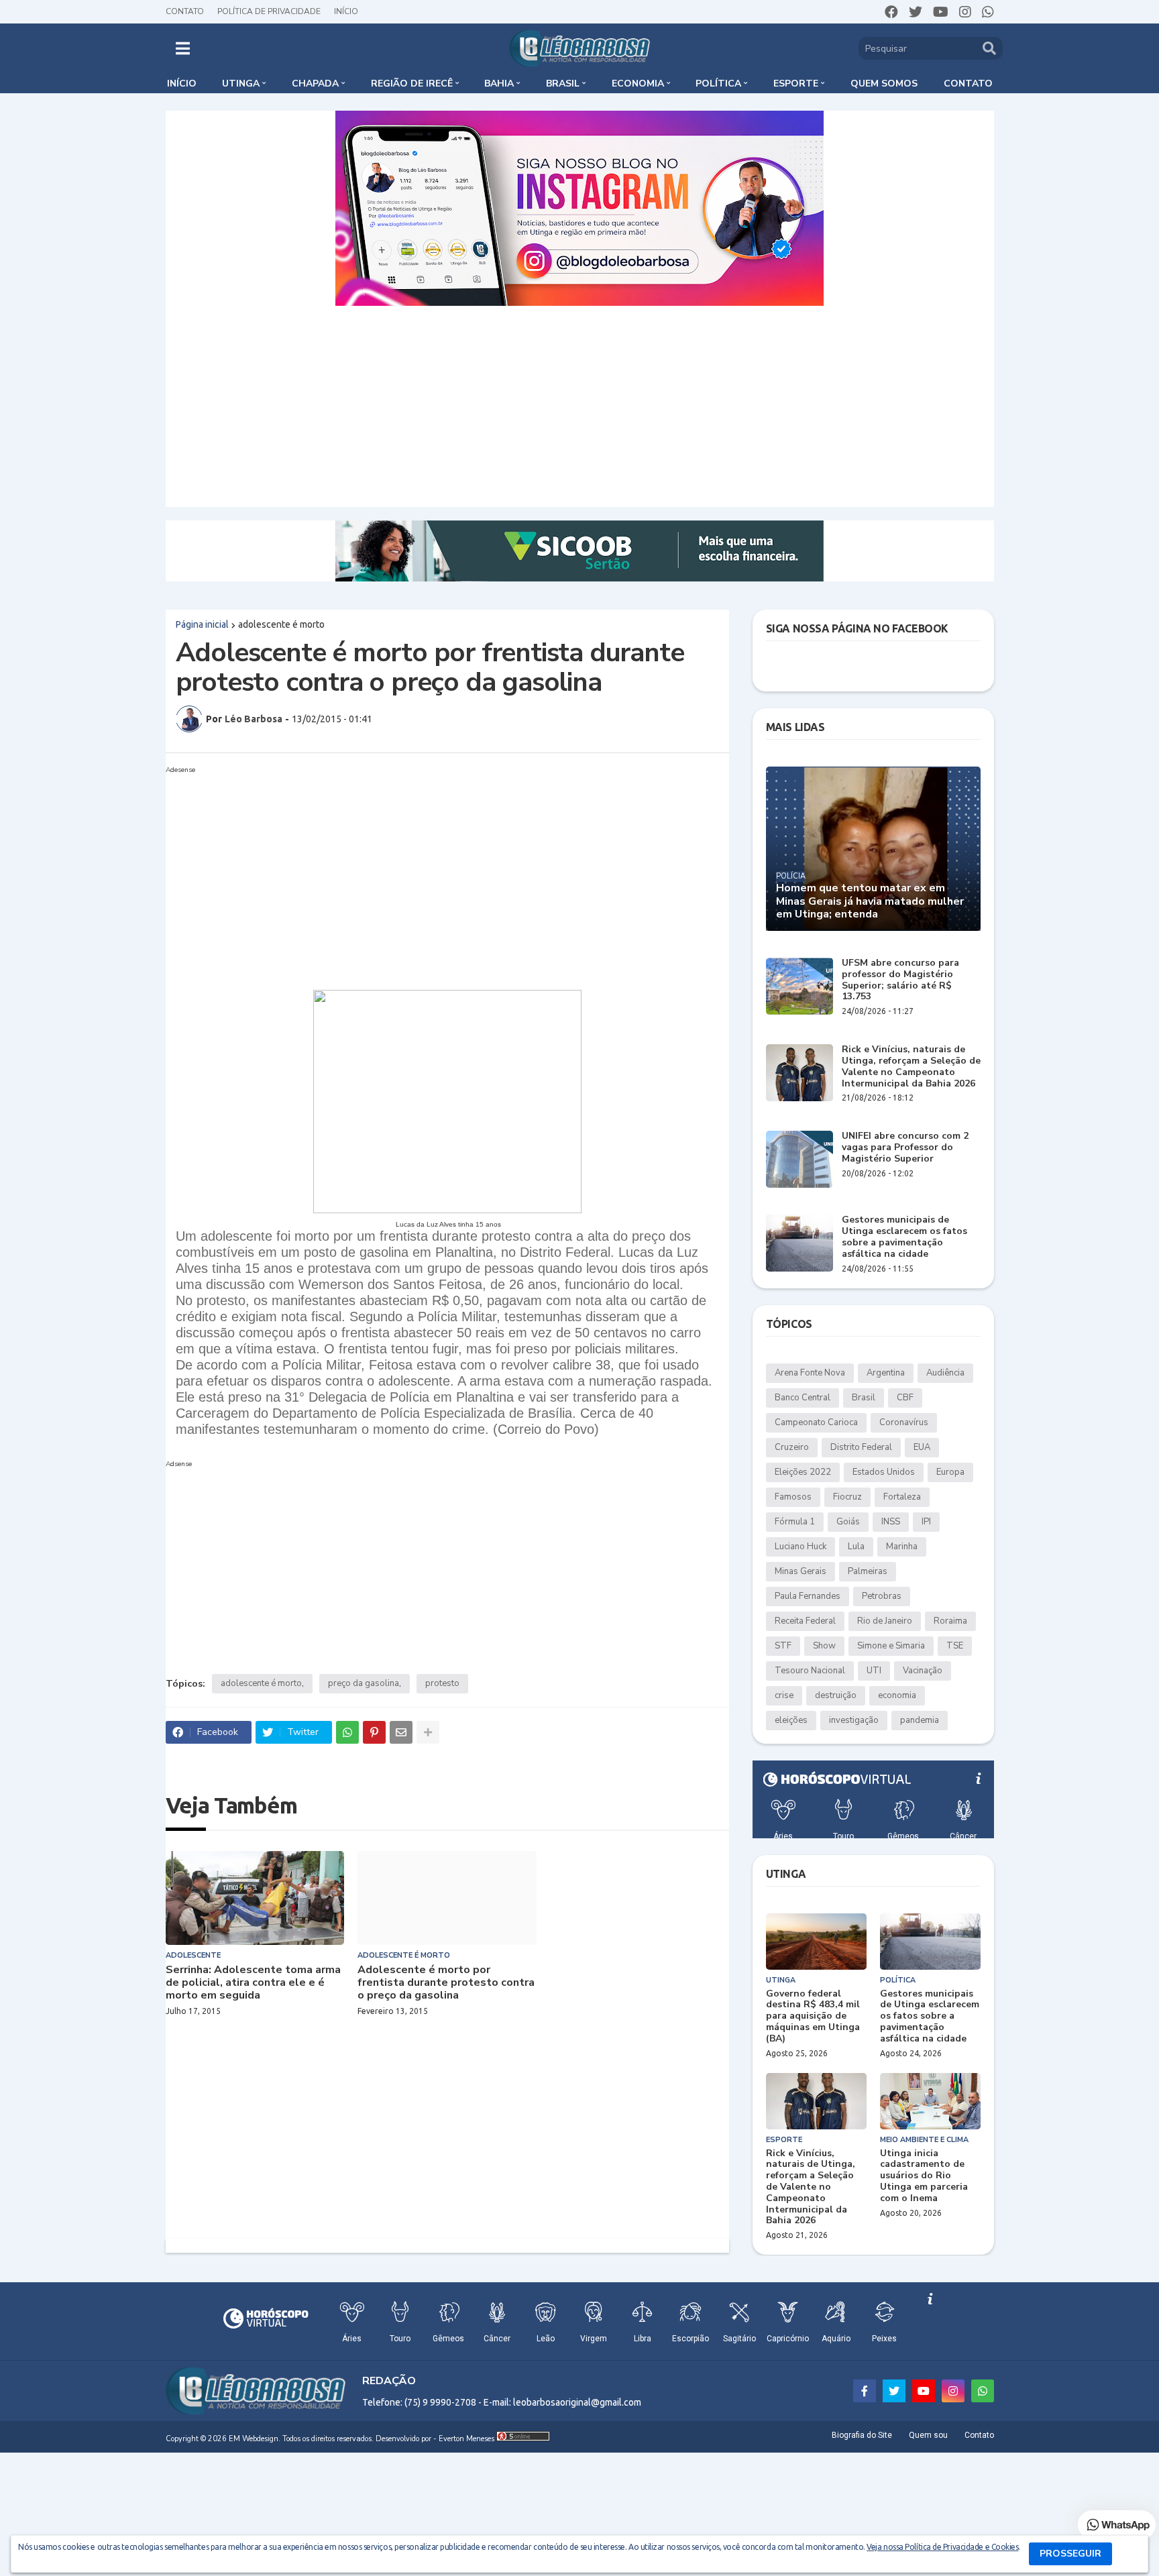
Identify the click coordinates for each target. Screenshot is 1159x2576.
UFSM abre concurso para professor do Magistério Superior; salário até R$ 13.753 (900, 980)
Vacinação (923, 1671)
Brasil (864, 1398)
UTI (874, 1671)
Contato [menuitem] (968, 83)
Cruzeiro (792, 1447)
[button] (183, 48)
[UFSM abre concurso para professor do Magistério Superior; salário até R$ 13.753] (799, 986)
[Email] (401, 1732)
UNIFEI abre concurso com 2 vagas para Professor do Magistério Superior (905, 1147)
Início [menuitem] (182, 83)
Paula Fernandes (808, 1596)
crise (784, 1695)
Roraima (950, 1621)
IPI (926, 1522)
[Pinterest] (374, 1732)
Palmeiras (868, 1571)
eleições (791, 1720)
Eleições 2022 (803, 1472)
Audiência (945, 1373)
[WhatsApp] (347, 1732)
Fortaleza (902, 1497)
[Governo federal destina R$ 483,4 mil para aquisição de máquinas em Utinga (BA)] (816, 1942)
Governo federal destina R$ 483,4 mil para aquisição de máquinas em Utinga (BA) (813, 2017)
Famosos (793, 1497)
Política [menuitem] (718, 83)
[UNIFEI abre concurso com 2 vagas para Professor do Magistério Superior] (799, 1159)
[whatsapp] (988, 12)
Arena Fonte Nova (810, 1373)
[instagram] (965, 12)
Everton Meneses (466, 2439)
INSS (891, 1522)
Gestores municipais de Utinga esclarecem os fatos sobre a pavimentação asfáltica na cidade (904, 1237)
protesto (442, 1683)
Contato (185, 11)
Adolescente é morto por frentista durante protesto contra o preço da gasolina (446, 1983)
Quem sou (928, 2435)
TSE (955, 1646)
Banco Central (803, 1398)
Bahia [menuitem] (499, 83)
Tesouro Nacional (810, 1671)
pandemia (920, 1720)
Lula (856, 1547)
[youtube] (941, 12)
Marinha (902, 1547)
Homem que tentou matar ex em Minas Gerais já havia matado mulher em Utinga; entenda (870, 901)
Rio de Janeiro (885, 1621)
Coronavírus (904, 1422)
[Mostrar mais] (428, 1732)
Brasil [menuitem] (563, 83)
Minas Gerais (801, 1571)
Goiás (848, 1522)
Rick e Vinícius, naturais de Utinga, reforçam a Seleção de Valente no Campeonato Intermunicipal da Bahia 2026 (911, 1067)
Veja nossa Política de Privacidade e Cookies (942, 2547)
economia (897, 1695)
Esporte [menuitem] (796, 83)
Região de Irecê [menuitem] (412, 83)
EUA (922, 1447)
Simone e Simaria (891, 1646)
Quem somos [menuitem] (884, 83)
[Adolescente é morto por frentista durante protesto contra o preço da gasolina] (447, 1898)
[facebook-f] (865, 2391)
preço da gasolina (364, 1683)
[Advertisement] (579, 406)
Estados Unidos (884, 1472)
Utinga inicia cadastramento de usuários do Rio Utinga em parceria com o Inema (924, 2176)
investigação (854, 1720)
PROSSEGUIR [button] (1070, 2554)
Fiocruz (847, 1497)
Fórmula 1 (795, 1522)
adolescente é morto (281, 624)
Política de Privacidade (269, 11)
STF (783, 1646)
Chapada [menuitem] (315, 83)
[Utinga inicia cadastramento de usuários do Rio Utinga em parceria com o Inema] (930, 2101)
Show (824, 1646)
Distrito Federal (861, 1447)
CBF (905, 1398)
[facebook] (891, 12)
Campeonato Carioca (816, 1422)
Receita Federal (805, 1621)
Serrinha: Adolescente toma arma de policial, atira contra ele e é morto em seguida (253, 1983)
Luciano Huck (801, 1547)
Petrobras (882, 1596)
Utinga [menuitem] (241, 83)
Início (346, 11)
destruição (836, 1695)
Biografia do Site (862, 2435)
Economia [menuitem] (638, 83)
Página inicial (202, 624)
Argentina (886, 1373)
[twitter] (916, 12)
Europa (950, 1472)
